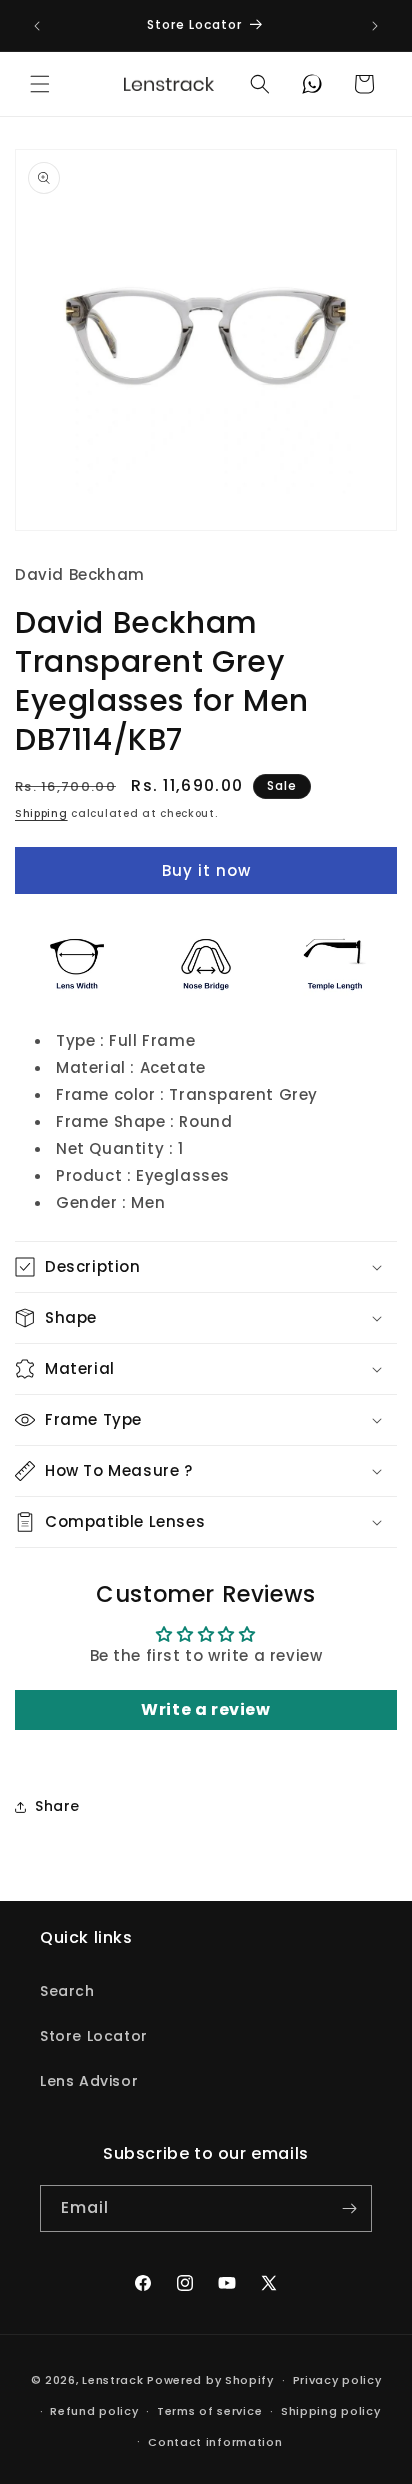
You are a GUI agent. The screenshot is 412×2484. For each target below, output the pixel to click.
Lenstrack (112, 2380)
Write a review (205, 1709)
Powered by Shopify (210, 2380)
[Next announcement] (375, 26)
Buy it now (206, 870)
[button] (40, 84)
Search (67, 1991)
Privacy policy (337, 2380)
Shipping (41, 813)
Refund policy (94, 2411)
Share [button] (57, 1806)
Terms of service (209, 2411)
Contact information (215, 2442)
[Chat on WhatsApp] (312, 84)
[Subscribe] (349, 2208)
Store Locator (94, 2036)
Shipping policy (331, 2411)
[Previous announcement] (37, 26)
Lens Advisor (89, 2081)
